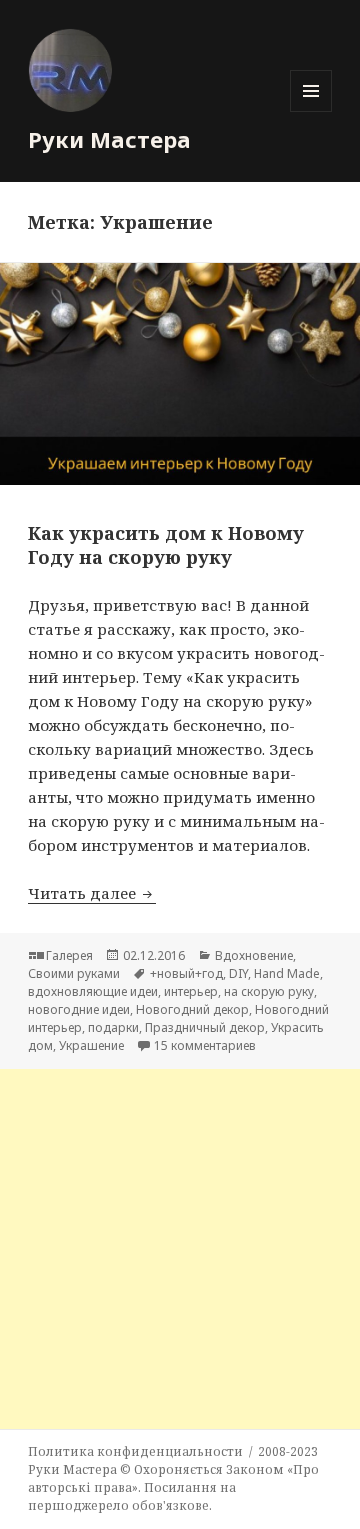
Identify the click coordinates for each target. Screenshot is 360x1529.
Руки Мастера (109, 139)
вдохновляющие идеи (93, 991)
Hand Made (287, 973)
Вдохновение (254, 955)
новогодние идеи (79, 1009)
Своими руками (74, 973)
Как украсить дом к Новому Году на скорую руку (166, 545)
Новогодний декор (192, 1009)
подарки (113, 1027)
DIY (238, 973)
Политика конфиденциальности (135, 1451)
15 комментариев (205, 1045)
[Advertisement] (180, 1249)
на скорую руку (269, 991)
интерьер (191, 991)
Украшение (91, 1045)
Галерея (69, 955)
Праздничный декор (205, 1027)
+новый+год (186, 973)
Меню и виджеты (311, 111)
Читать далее (92, 893)
